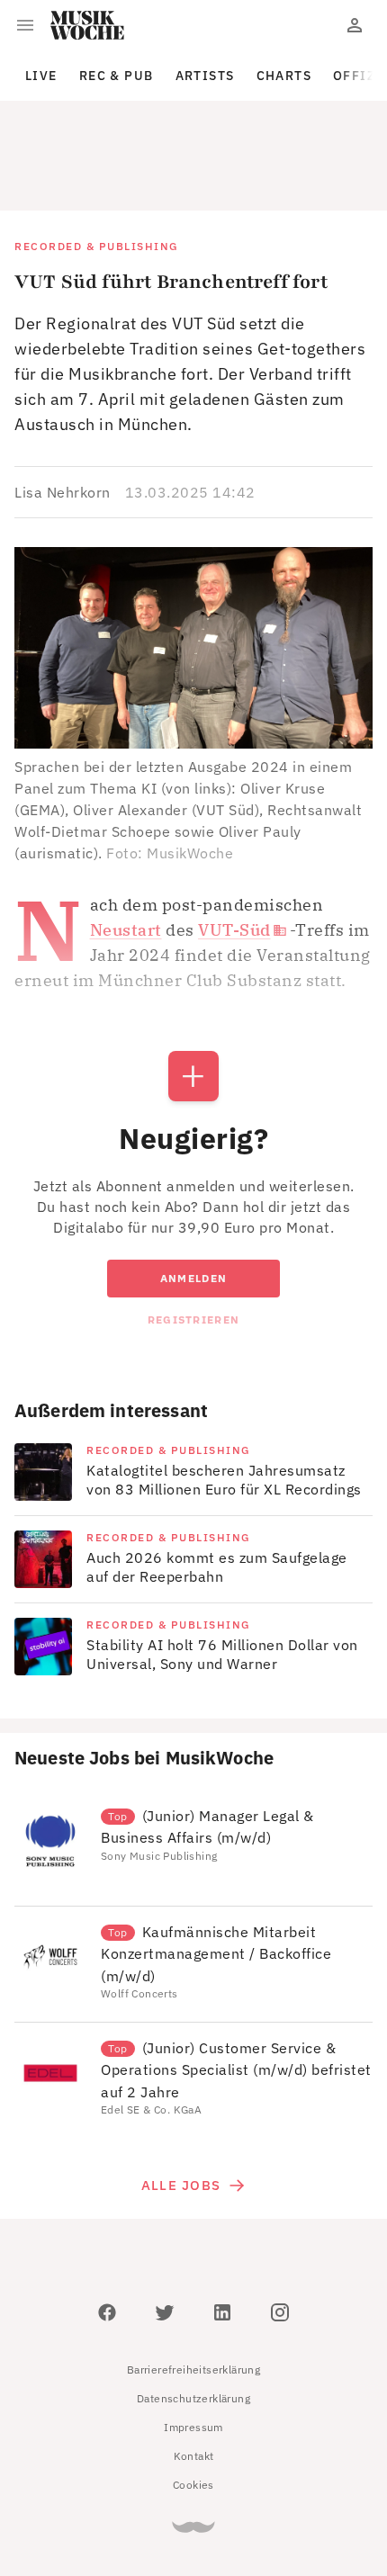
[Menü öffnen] (25, 25)
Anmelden (193, 1197)
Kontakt (194, 2375)
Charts (284, 76)
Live (41, 76)
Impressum (193, 2346)
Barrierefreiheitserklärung (193, 2289)
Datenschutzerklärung (193, 2317)
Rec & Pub (117, 76)
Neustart (126, 849)
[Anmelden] (355, 25)
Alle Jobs (181, 2104)
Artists (205, 76)
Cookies (193, 2404)
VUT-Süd (234, 849)
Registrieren (193, 1239)
